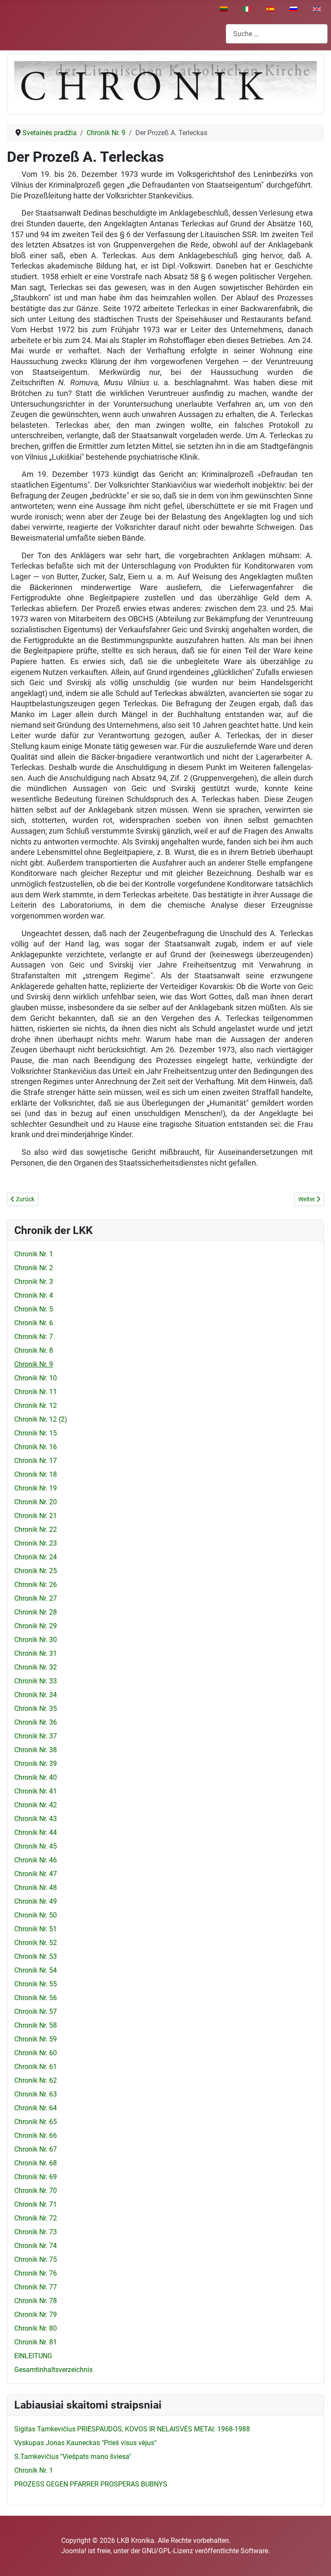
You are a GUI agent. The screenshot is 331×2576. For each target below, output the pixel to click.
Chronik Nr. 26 (36, 1585)
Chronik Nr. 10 (36, 1378)
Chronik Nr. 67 (36, 2149)
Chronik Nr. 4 (34, 1295)
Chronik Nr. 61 (36, 2067)
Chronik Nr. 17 (36, 1461)
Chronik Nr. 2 (34, 1268)
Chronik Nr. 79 (36, 2315)
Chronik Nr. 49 (36, 1901)
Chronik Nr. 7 (34, 1337)
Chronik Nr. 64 (36, 2108)
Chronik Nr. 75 (36, 2259)
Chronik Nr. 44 (36, 1832)
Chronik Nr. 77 (36, 2287)
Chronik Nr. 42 (36, 1805)
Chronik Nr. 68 (36, 2163)
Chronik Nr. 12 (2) (41, 1419)
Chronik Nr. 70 (36, 2191)
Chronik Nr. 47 (36, 1874)
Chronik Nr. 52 (36, 1943)
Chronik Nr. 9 (34, 1364)
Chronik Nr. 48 (36, 1888)
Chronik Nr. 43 (36, 1819)
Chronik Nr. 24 (36, 1557)
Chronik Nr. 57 (36, 2012)
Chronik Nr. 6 (34, 1323)
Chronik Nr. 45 (36, 1846)
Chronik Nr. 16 (36, 1447)
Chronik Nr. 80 (36, 2328)
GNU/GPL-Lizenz (167, 2551)
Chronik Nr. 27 (36, 1598)
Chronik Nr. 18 (36, 1474)
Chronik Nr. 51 (36, 1929)
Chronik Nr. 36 (36, 1722)
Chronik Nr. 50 (36, 1915)
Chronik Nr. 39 (36, 1764)
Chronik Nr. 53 (36, 1956)
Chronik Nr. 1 (34, 1254)
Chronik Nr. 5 (34, 1309)
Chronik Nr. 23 (36, 1543)
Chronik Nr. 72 (36, 2218)
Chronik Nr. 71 (36, 2204)
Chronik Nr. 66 (36, 2135)
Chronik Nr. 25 (36, 1571)
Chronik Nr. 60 (36, 2053)
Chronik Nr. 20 (36, 1502)
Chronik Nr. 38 (36, 1750)
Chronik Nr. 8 (34, 1350)
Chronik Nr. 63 (36, 2094)
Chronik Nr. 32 (36, 1667)
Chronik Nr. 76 (36, 2273)
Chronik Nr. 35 (36, 1709)
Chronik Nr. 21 (36, 1516)
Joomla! (74, 2551)
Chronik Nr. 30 (36, 1640)
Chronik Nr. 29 (36, 1626)
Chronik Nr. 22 (36, 1529)
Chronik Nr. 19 (36, 1488)
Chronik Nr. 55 (36, 1984)
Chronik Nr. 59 (36, 2039)
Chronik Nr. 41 (36, 1791)
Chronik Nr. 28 (36, 1612)
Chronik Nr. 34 (36, 1695)
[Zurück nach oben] (316, 2560)
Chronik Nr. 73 (36, 2232)
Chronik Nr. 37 (36, 1736)
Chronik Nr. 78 (36, 2301)
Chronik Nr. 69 (36, 2177)
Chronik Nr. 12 (36, 1406)
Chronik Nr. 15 (36, 1433)
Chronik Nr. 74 (36, 2246)
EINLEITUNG (33, 2356)
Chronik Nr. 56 (36, 1998)
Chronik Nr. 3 (34, 1282)
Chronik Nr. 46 (36, 1860)
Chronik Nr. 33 (36, 1681)
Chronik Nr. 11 (36, 1392)
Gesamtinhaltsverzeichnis (53, 2370)
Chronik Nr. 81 (36, 2342)
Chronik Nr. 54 (36, 1970)
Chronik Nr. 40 (36, 1777)
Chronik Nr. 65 (36, 2122)
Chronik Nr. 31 (36, 1653)
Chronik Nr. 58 (36, 2025)
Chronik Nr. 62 (36, 2080)
